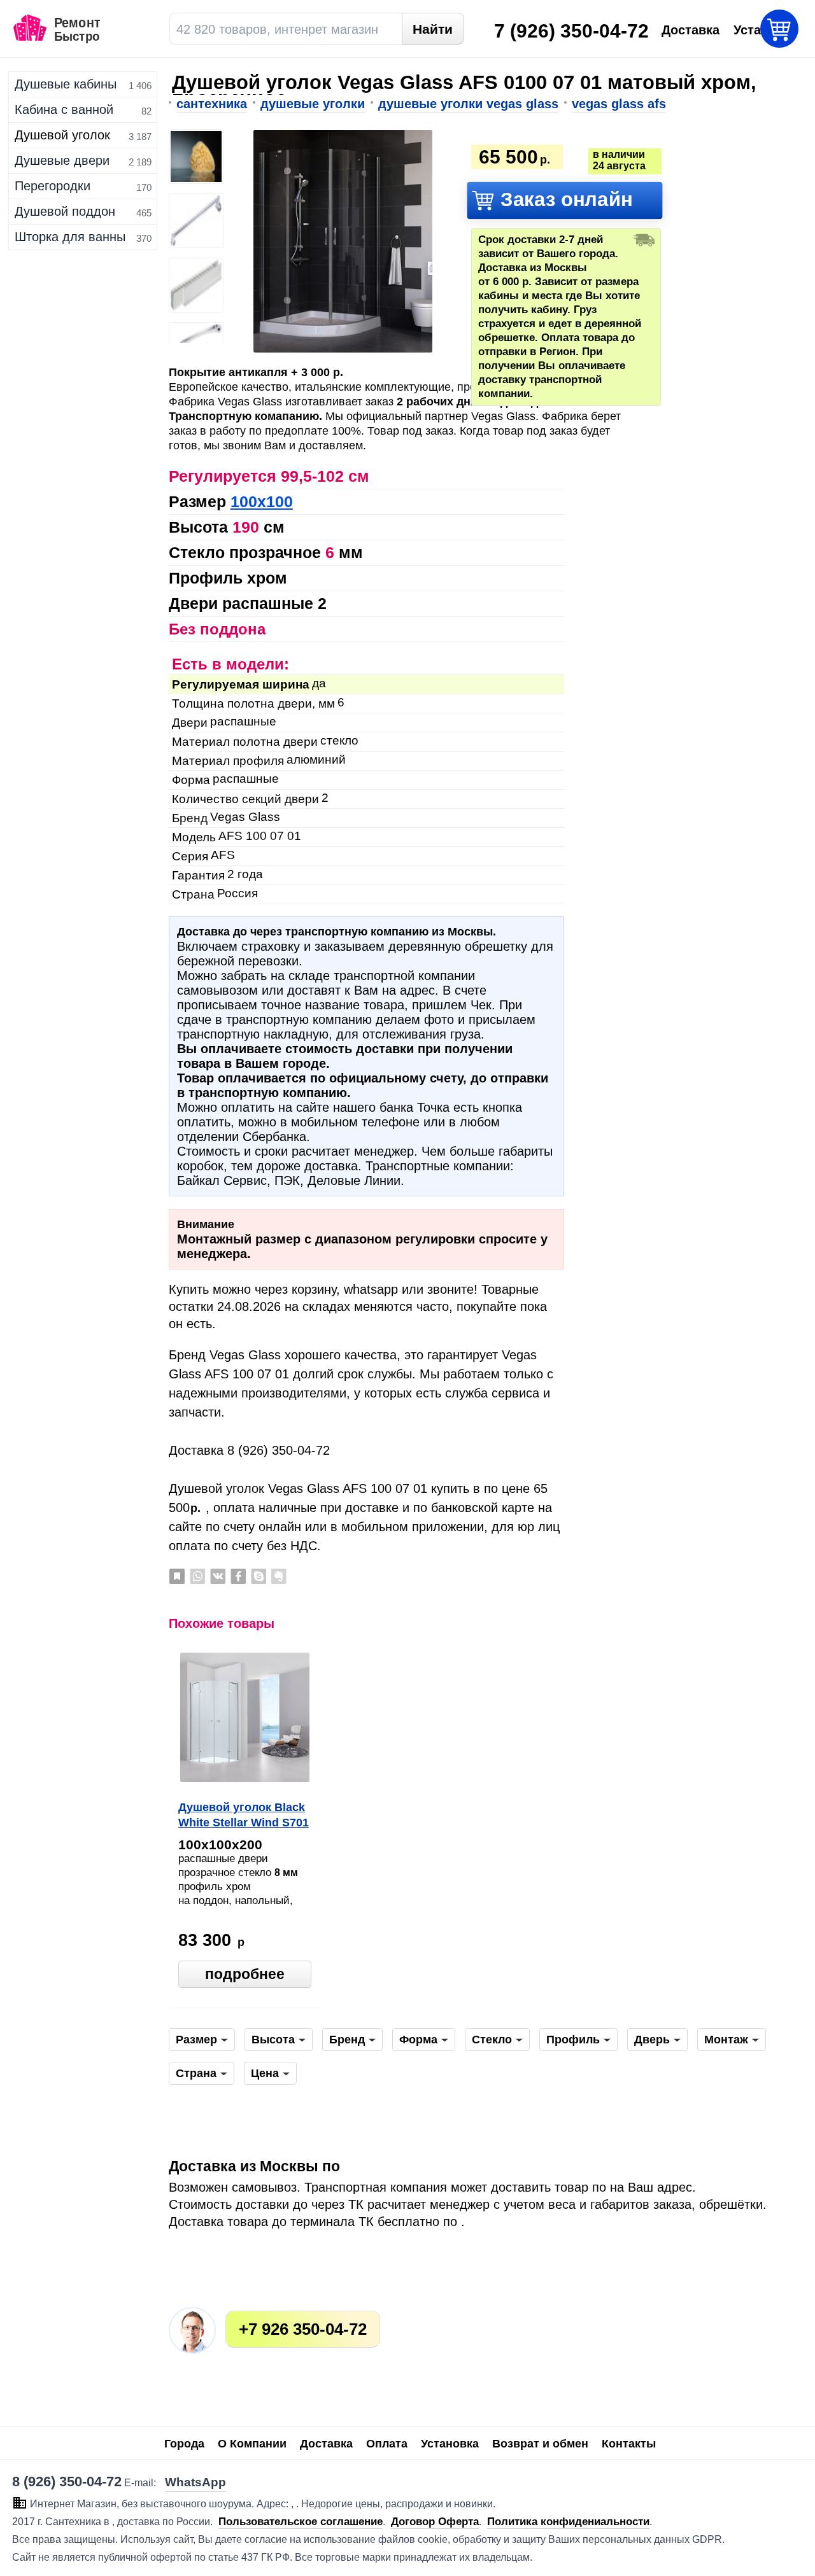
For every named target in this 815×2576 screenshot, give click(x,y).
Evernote (279, 1576)
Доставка (326, 2444)
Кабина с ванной (64, 109)
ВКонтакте (218, 1576)
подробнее (245, 1974)
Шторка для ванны (70, 237)
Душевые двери (62, 160)
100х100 (262, 501)
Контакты (629, 2444)
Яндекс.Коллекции (177, 1576)
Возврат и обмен (540, 2444)
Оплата (387, 2444)
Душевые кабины (66, 84)
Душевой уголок (62, 135)
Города (184, 2444)
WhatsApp (197, 1576)
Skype (259, 1576)
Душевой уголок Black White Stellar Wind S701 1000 (244, 1816)
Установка (450, 2444)
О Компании (252, 2444)
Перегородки (53, 186)
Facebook (238, 1576)
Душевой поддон (65, 211)
